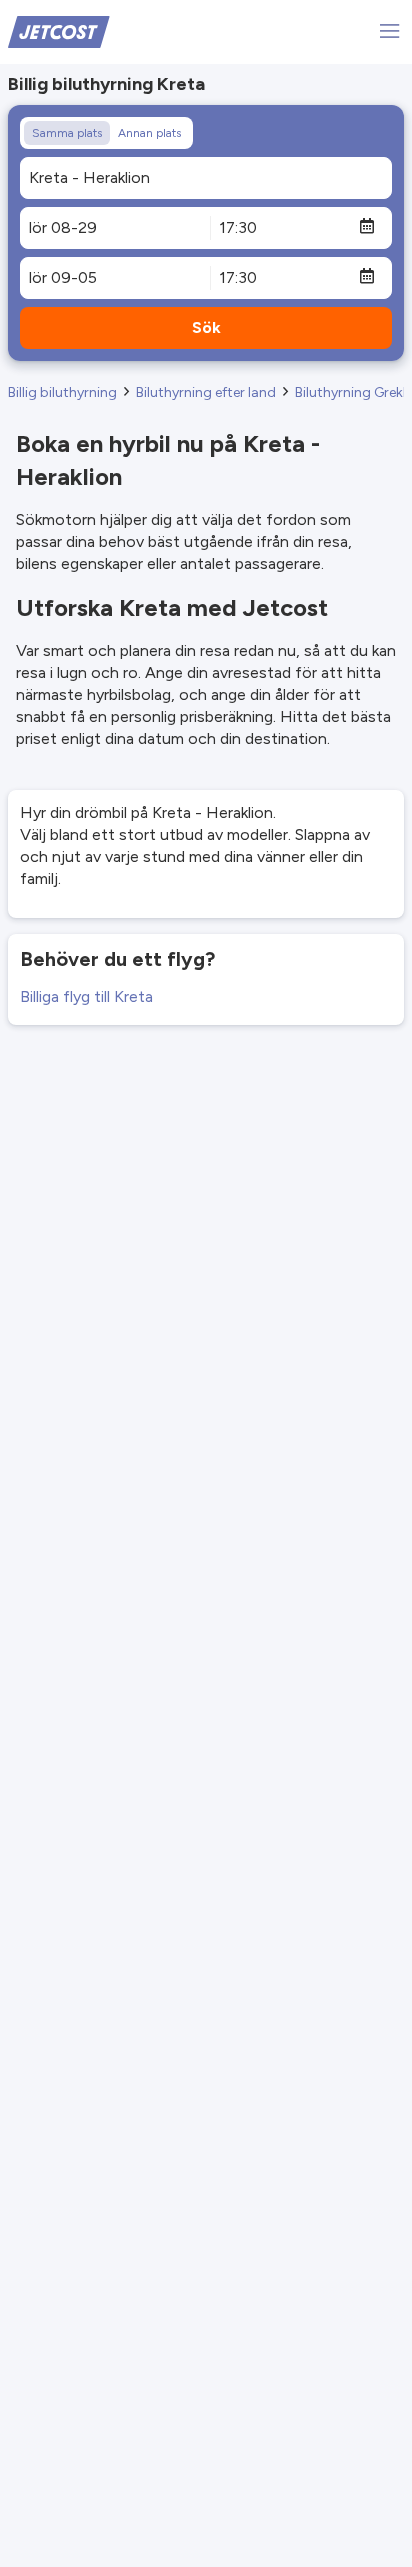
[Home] (59, 30)
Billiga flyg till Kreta (86, 996)
